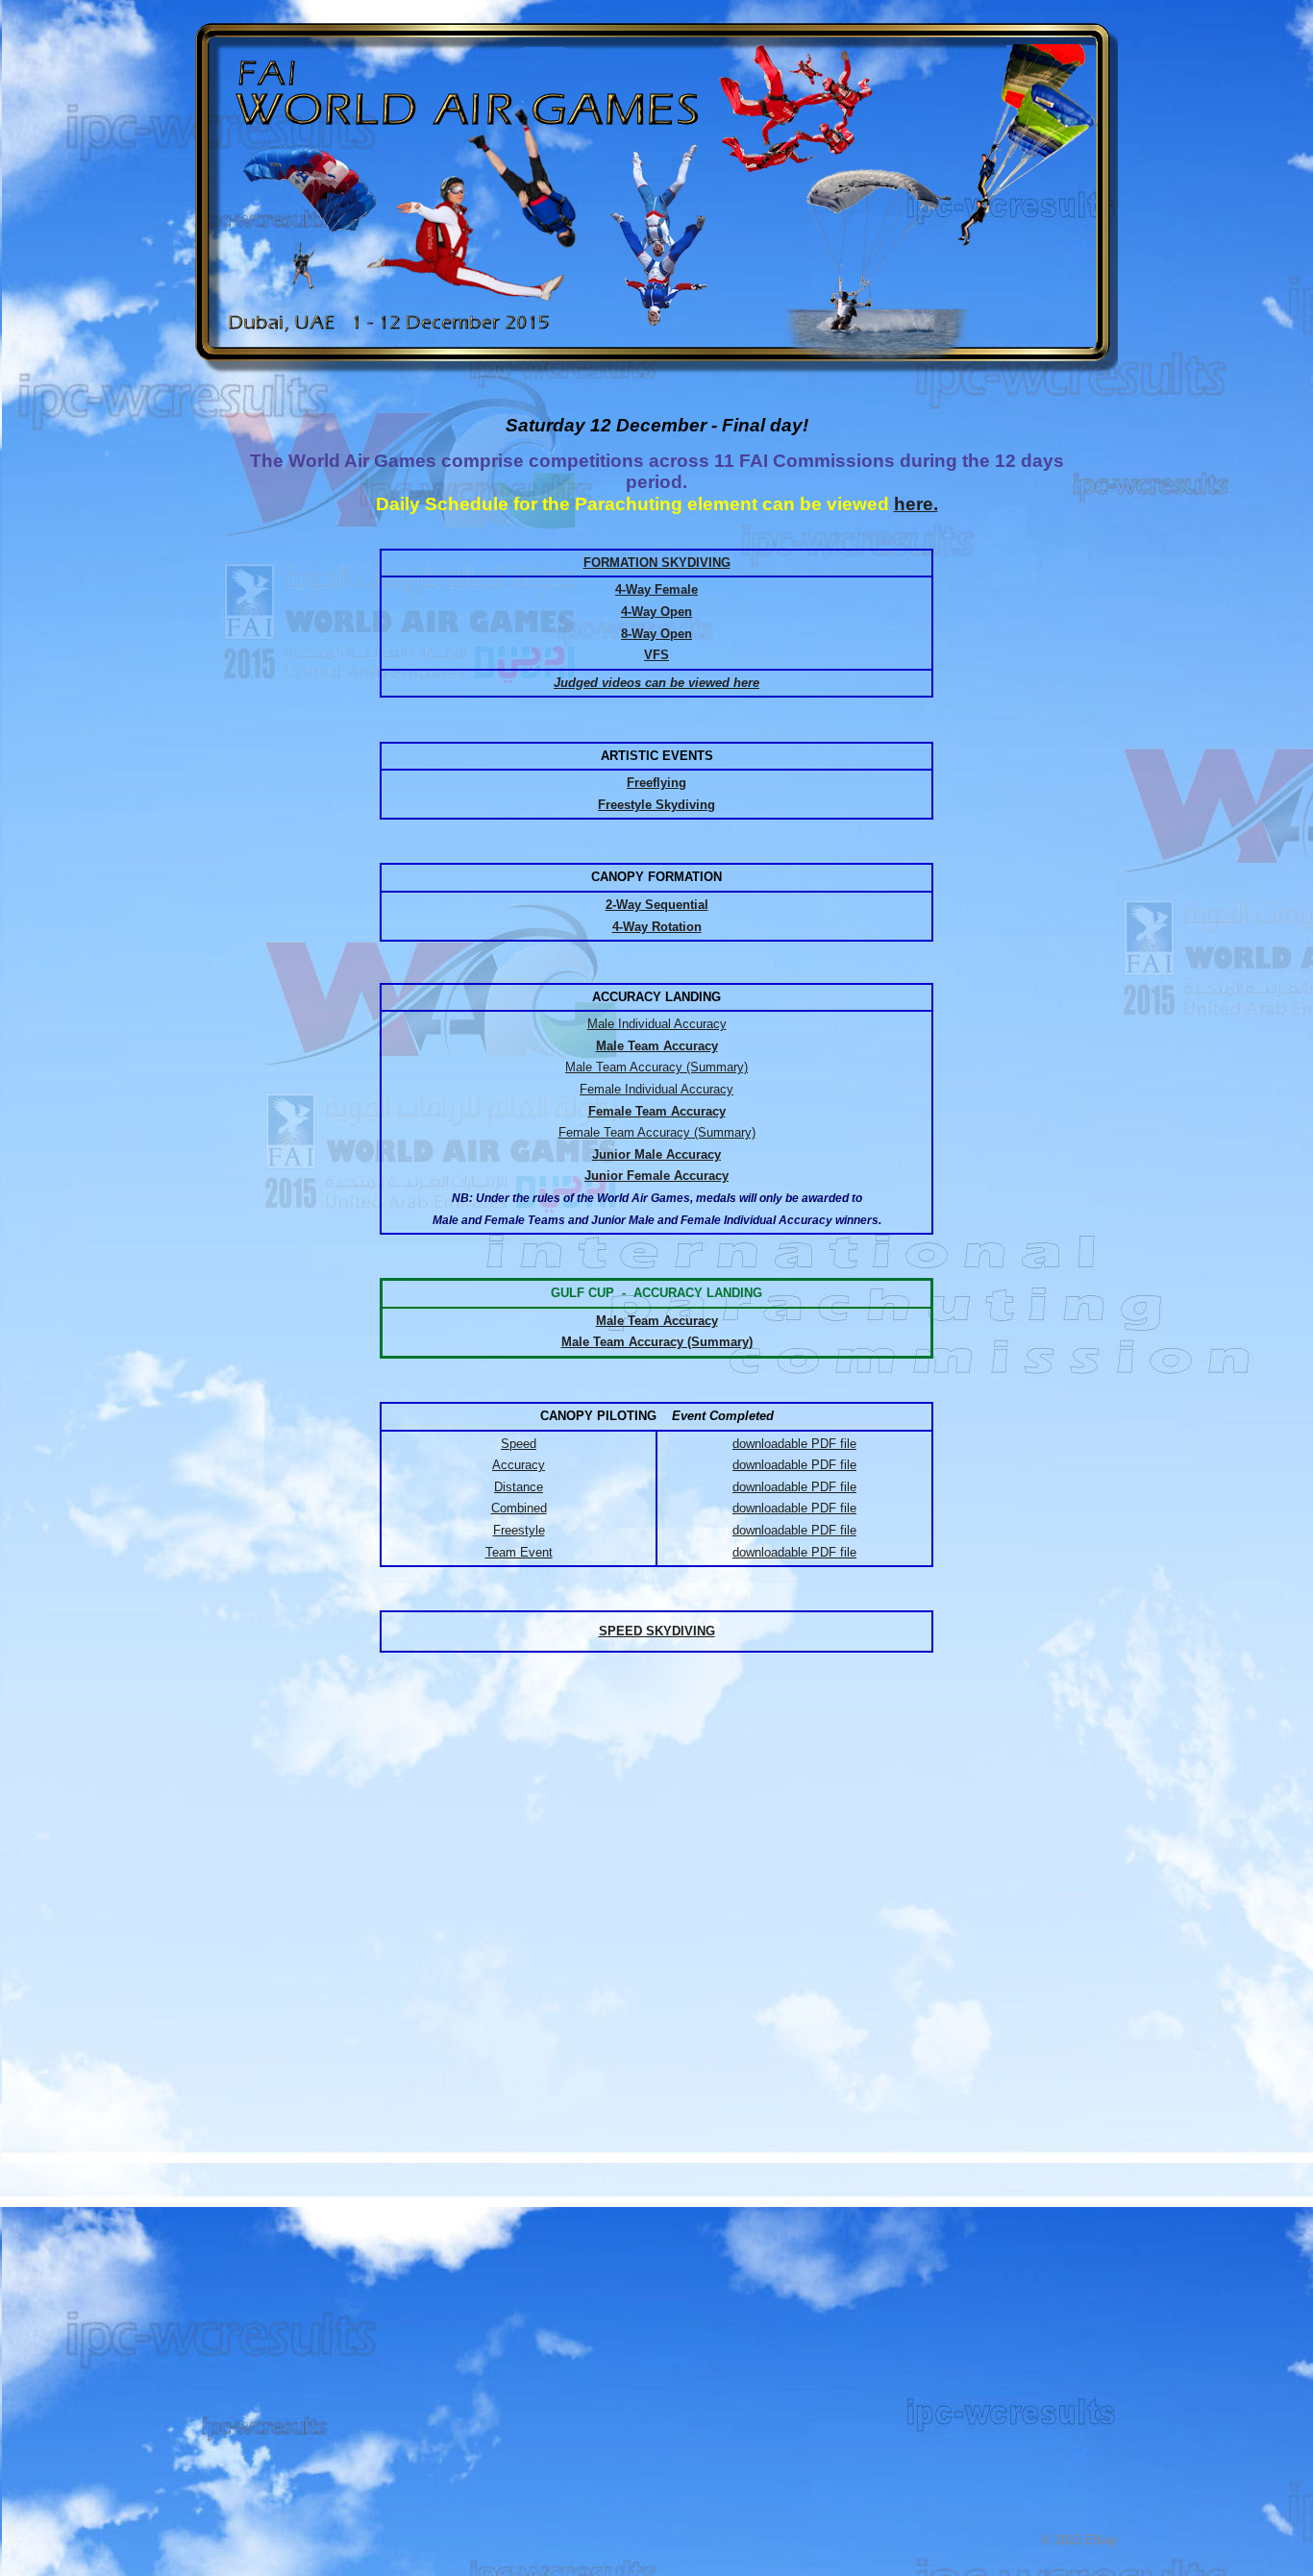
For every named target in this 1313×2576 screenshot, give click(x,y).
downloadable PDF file (794, 1444)
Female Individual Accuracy (656, 1089)
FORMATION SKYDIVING (657, 563)
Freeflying (656, 783)
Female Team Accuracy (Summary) (657, 1132)
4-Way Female (656, 589)
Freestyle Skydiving (656, 805)
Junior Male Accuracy (656, 1154)
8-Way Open (656, 634)
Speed (519, 1444)
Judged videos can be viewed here (656, 683)
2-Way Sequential (657, 905)
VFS (656, 655)
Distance (519, 1487)
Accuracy (519, 1465)
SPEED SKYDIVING (657, 1631)
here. (916, 504)
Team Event (519, 1552)
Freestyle (519, 1530)
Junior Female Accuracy (656, 1176)
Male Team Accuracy (657, 1321)
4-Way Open (656, 612)
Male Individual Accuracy (657, 1024)
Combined (519, 1508)
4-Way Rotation (657, 927)
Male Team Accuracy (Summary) (656, 1067)
